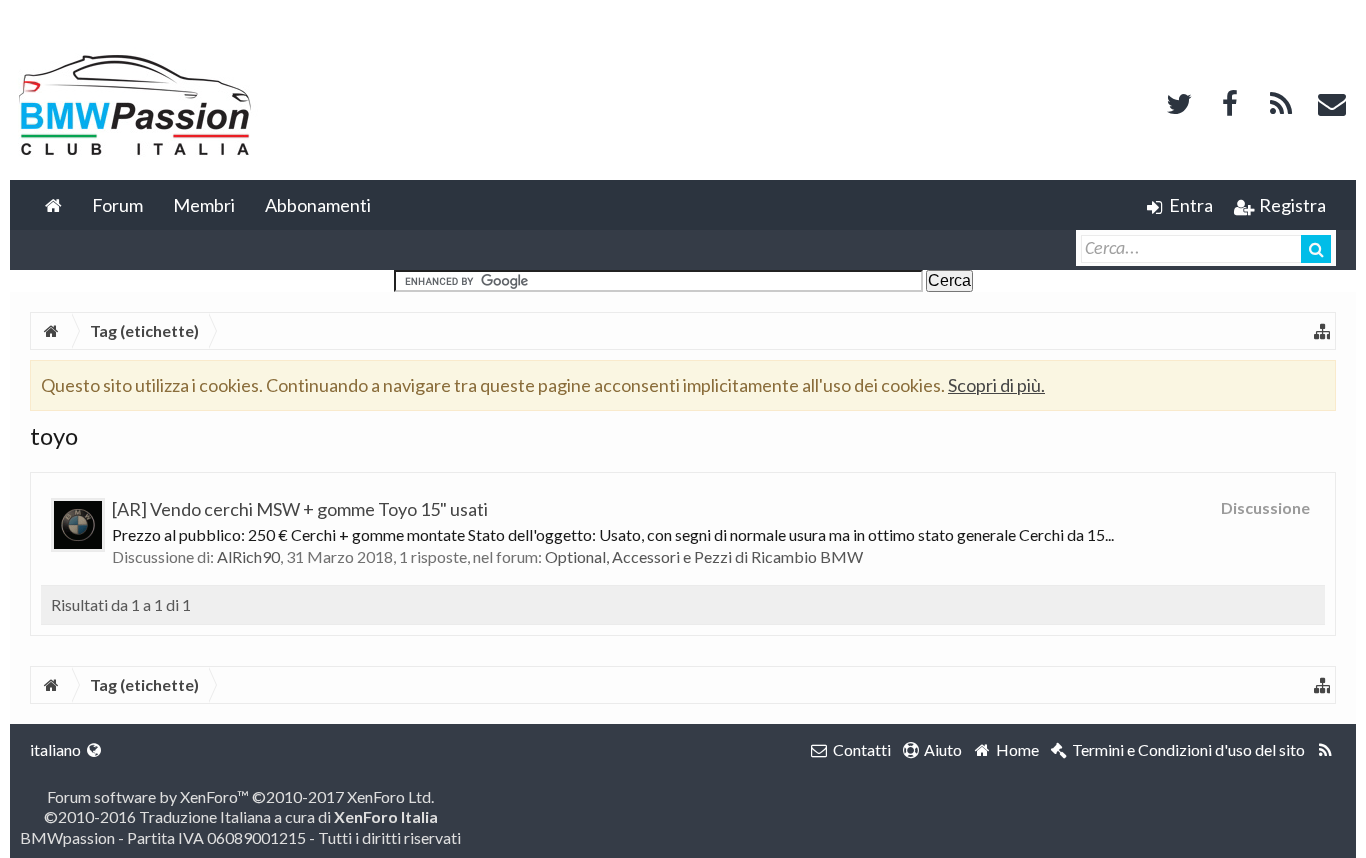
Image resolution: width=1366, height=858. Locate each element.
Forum (117, 205)
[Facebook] (1230, 101)
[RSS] (1281, 101)
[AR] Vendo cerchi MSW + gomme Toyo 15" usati (300, 509)
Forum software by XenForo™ (240, 796)
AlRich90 (248, 556)
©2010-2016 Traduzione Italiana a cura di (241, 816)
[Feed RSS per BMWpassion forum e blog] (1325, 750)
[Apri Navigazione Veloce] (1322, 331)
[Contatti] (1332, 101)
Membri (204, 205)
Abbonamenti (318, 205)
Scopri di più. (996, 385)
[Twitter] (1179, 101)
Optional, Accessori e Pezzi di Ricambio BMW (704, 556)
